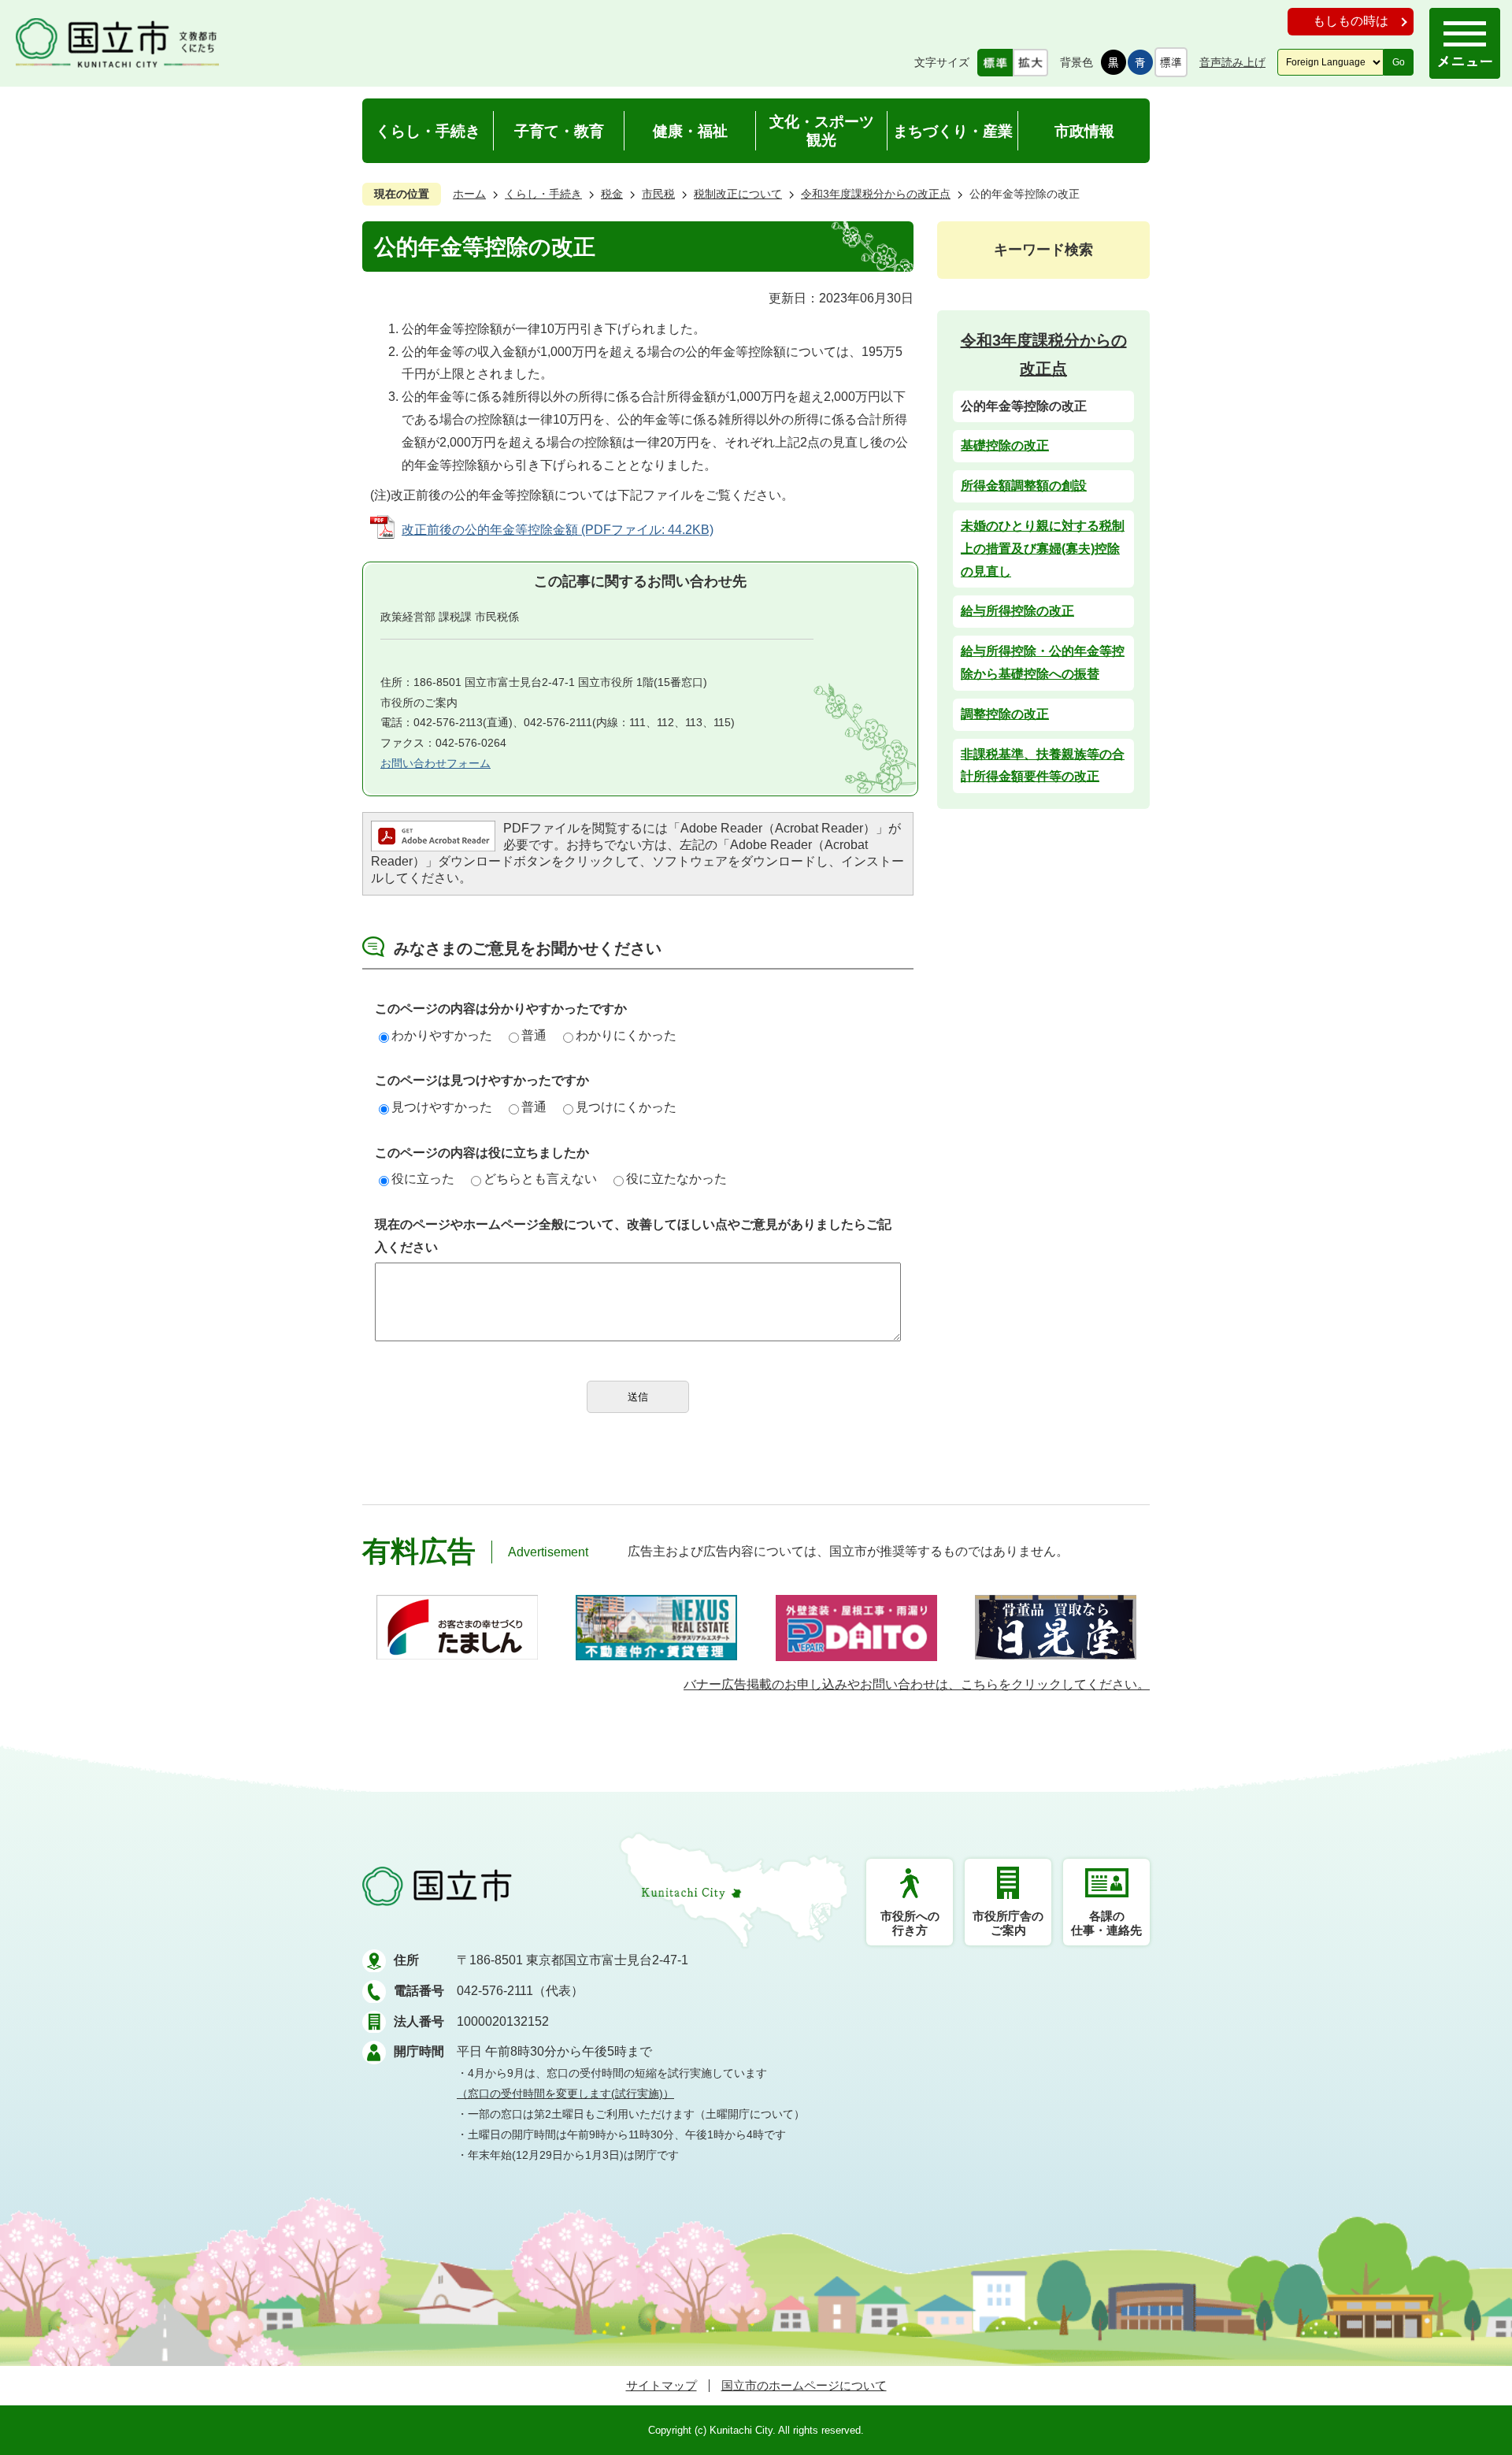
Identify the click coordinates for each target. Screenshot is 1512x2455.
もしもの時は (1351, 21)
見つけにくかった (626, 1107)
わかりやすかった (442, 1035)
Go (1399, 62)
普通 (534, 1035)
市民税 (658, 194)
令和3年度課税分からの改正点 (876, 194)
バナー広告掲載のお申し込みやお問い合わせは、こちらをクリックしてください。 (917, 1684)
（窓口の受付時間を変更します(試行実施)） (565, 2093)
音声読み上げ (1232, 62)
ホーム (469, 194)
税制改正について (738, 194)
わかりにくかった (626, 1035)
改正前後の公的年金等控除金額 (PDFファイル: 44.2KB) (558, 530)
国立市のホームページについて (804, 2385)
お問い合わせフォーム (435, 763)
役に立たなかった (676, 1179)
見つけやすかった (442, 1107)
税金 (612, 194)
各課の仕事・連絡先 (1106, 1923)
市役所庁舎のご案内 (1008, 1923)
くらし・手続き (543, 194)
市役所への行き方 (910, 1923)
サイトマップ (661, 2385)
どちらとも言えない (540, 1179)
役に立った (423, 1179)
